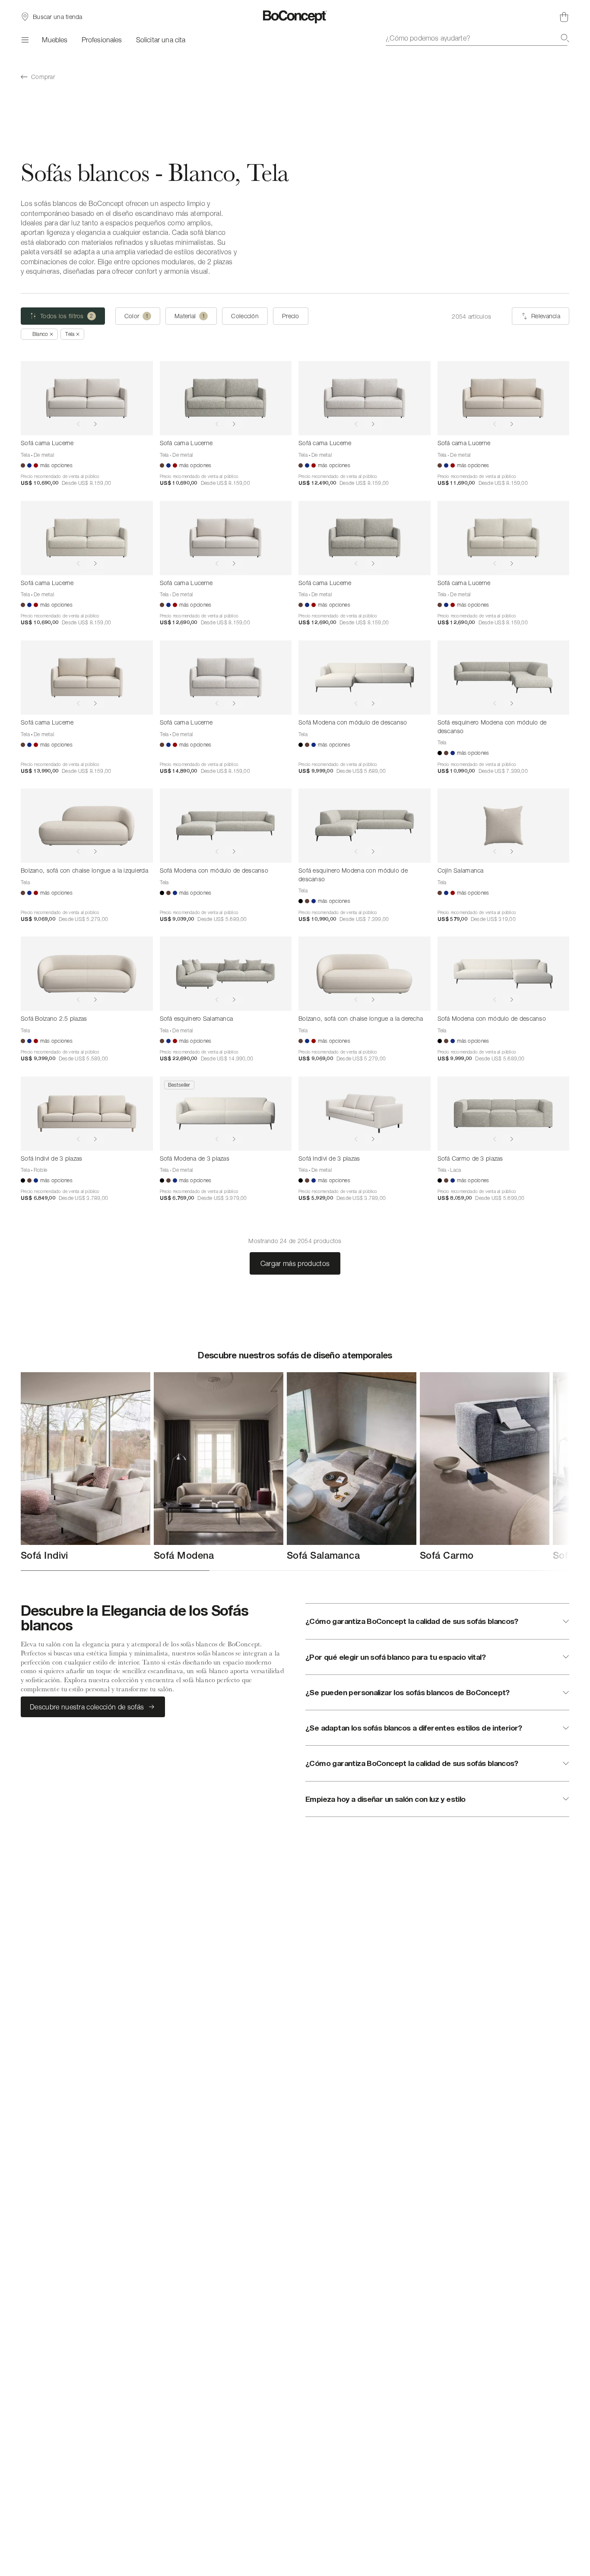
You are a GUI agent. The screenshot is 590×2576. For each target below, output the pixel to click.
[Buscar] (565, 38)
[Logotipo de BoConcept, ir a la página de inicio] (295, 17)
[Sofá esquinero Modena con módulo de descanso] (504, 677)
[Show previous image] (78, 424)
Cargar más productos (295, 1263)
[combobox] (477, 38)
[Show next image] (95, 424)
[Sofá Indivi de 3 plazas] (87, 1114)
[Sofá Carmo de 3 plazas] (504, 1114)
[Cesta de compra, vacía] (564, 17)
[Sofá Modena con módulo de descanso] (365, 677)
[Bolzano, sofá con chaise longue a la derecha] (365, 974)
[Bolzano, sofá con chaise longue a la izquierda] (87, 826)
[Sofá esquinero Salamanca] (226, 974)
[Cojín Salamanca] (504, 826)
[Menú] (24, 40)
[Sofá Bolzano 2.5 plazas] (87, 974)
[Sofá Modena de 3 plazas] (226, 1114)
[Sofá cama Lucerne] (87, 398)
